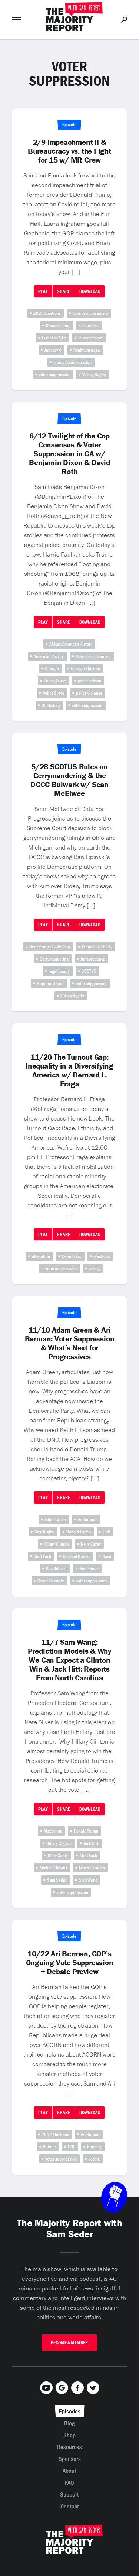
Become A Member (69, 2343)
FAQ (69, 2482)
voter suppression (55, 374)
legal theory (59, 971)
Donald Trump (58, 325)
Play (43, 291)
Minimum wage (87, 350)
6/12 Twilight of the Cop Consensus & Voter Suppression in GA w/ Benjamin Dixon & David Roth (69, 454)
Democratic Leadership (50, 947)
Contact (70, 2506)
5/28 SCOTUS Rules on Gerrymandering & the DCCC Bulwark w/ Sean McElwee (69, 780)
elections (90, 325)
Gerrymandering (54, 959)
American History (49, 656)
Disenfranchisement (90, 313)
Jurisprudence (93, 959)
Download (90, 291)
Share (64, 291)
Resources (69, 2447)
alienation (41, 1256)
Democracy (72, 1256)
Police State (53, 693)
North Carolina (92, 1868)
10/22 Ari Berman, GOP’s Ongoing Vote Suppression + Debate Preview (70, 1963)
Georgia (52, 669)
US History (51, 705)
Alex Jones (53, 1831)
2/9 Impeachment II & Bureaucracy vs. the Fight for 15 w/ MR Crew (69, 151)
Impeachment (90, 338)
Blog (69, 2423)
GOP (106, 1532)
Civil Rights (44, 1532)
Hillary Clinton (56, 1544)
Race (107, 1556)
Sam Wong (88, 1880)
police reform (90, 681)
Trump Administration (72, 362)
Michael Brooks (77, 1556)
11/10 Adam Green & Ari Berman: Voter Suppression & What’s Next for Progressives (70, 1343)
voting (94, 1269)
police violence (89, 693)
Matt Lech (42, 1556)
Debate (49, 2147)
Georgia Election (85, 669)
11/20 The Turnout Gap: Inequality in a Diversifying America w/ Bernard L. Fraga (69, 1070)
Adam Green (55, 1519)
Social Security (51, 1581)
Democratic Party (97, 947)
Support (69, 2494)
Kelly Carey (91, 1544)
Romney (94, 2147)
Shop (69, 2435)
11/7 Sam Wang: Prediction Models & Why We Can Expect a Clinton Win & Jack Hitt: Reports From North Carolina (69, 1660)
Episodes (70, 2411)
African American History (71, 644)
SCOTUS (89, 971)
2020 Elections (47, 313)
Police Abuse (55, 681)
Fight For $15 (54, 338)
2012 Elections (55, 2134)
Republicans (57, 1569)
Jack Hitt (91, 1843)
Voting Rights (94, 374)
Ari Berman (88, 1519)
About (69, 2471)
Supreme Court (51, 983)
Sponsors (70, 2459)
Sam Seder (89, 1569)
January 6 (53, 350)
